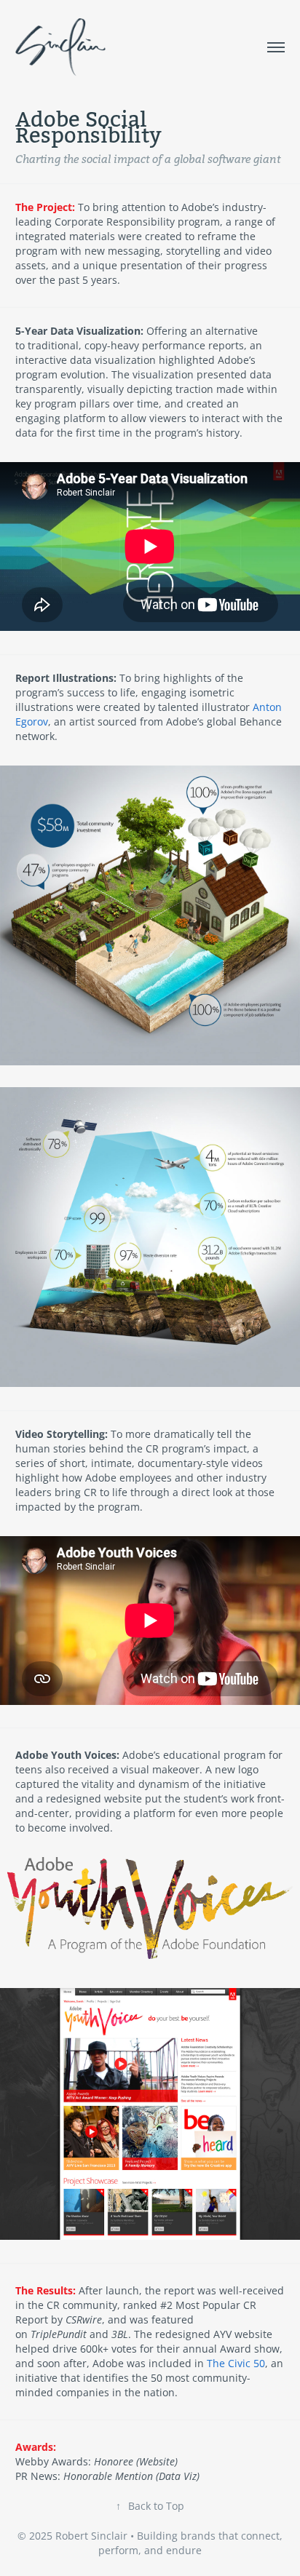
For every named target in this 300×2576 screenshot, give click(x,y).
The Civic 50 (236, 2363)
